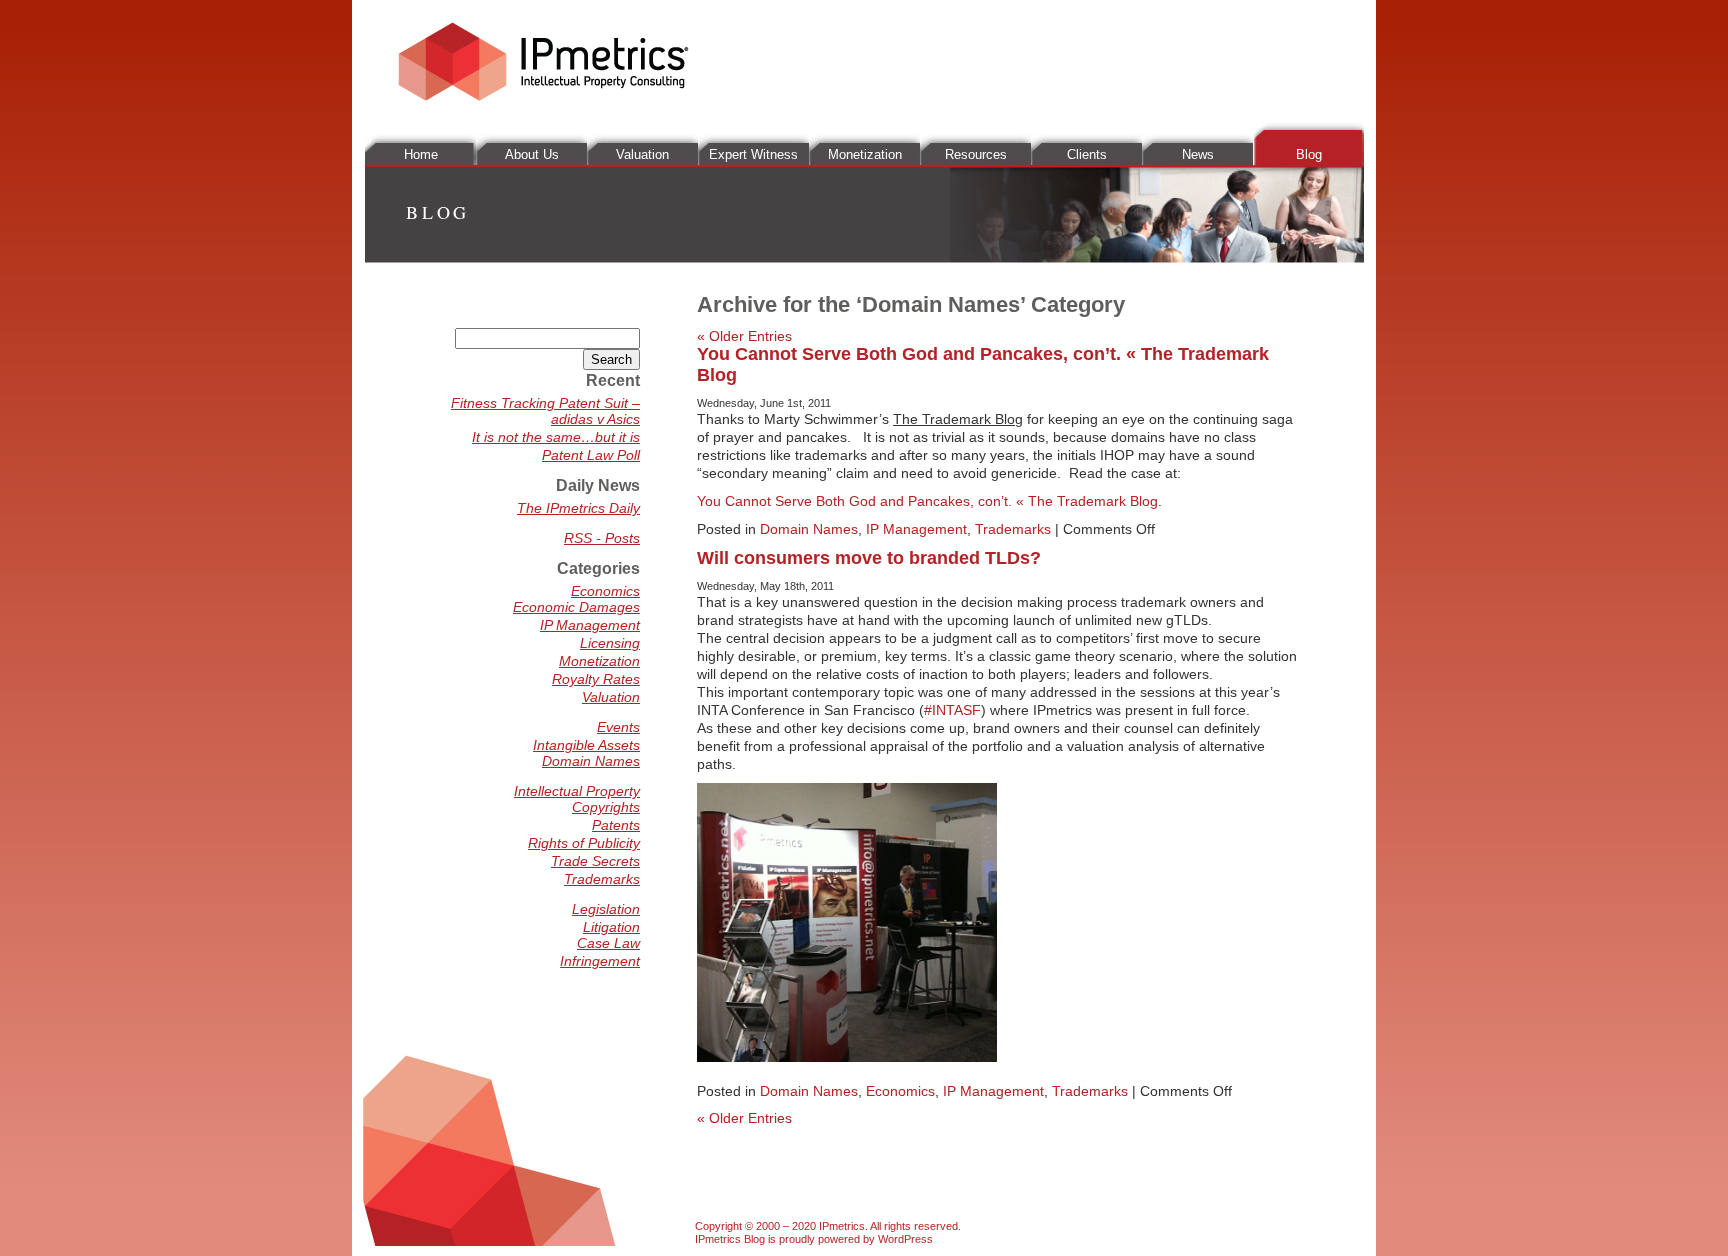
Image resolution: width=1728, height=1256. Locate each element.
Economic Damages (576, 607)
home (421, 154)
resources (976, 154)
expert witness (753, 154)
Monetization (599, 661)
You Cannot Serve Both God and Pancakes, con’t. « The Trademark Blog (927, 501)
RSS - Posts (602, 538)
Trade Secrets (595, 861)
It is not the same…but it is (556, 437)
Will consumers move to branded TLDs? (869, 558)
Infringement (600, 961)
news (1198, 154)
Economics (900, 1091)
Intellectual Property (577, 791)
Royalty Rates (596, 679)
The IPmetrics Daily (578, 508)
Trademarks (1013, 529)
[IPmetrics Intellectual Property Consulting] (543, 96)
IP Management (916, 529)
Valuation (611, 697)
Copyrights (606, 807)
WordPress (905, 1239)
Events (618, 727)
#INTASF (952, 710)
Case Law (608, 943)
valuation (642, 154)
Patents (616, 825)
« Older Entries (744, 336)
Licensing (610, 643)
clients (1087, 154)
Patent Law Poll (591, 455)
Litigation (611, 927)
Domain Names (809, 529)
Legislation (606, 909)
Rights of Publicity (584, 843)
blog (1309, 154)
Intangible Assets (586, 745)
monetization (865, 154)
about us (532, 154)
